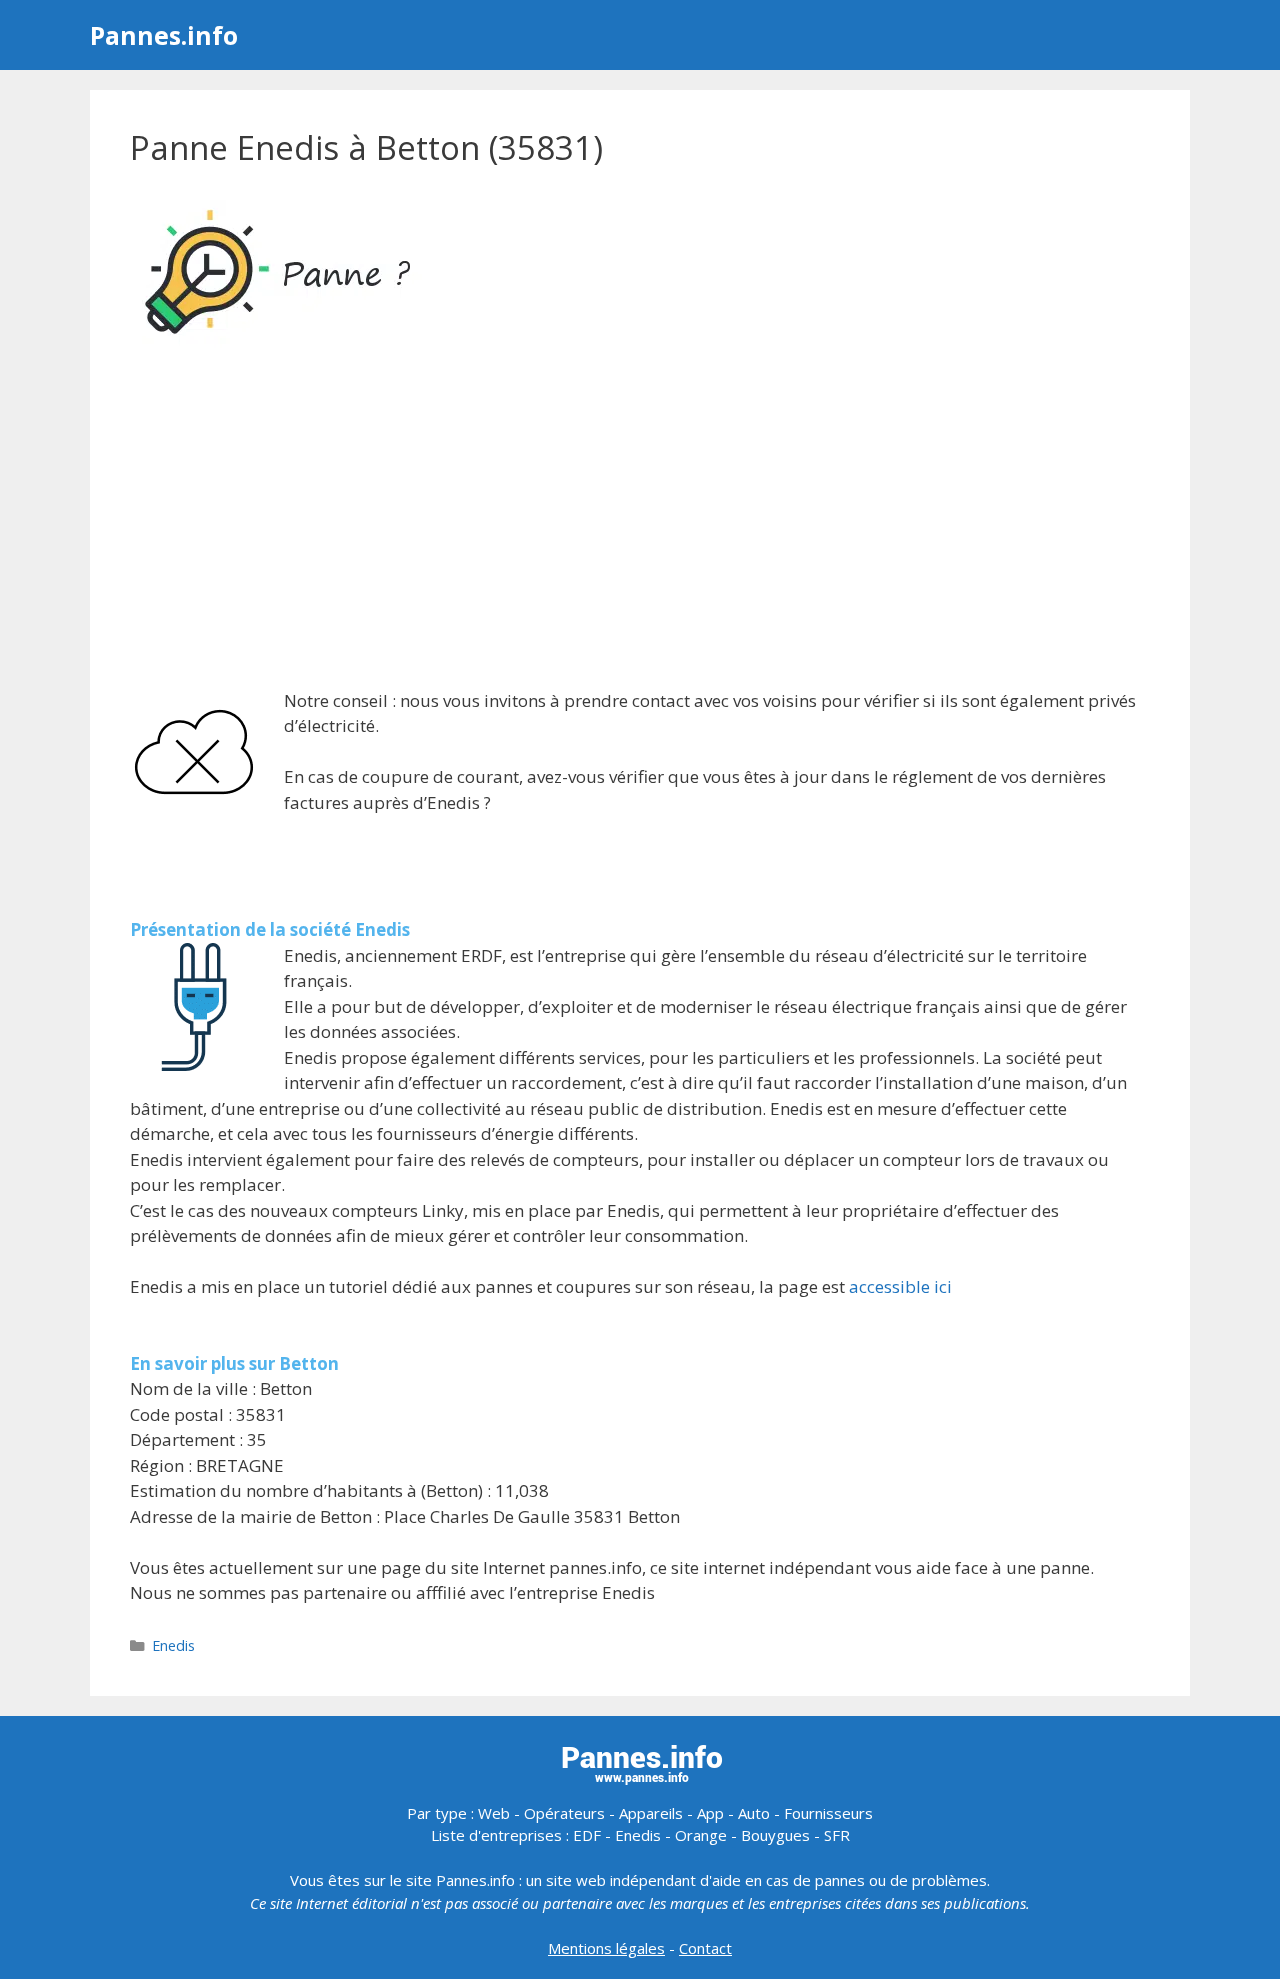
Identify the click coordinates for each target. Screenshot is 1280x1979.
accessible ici (900, 1286)
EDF (587, 1835)
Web (494, 1813)
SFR (837, 1835)
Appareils (651, 1813)
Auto (754, 1813)
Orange (701, 1835)
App (710, 1813)
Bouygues (775, 1835)
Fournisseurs (828, 1813)
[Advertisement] (640, 522)
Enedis (173, 1645)
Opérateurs (564, 1813)
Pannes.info (164, 35)
